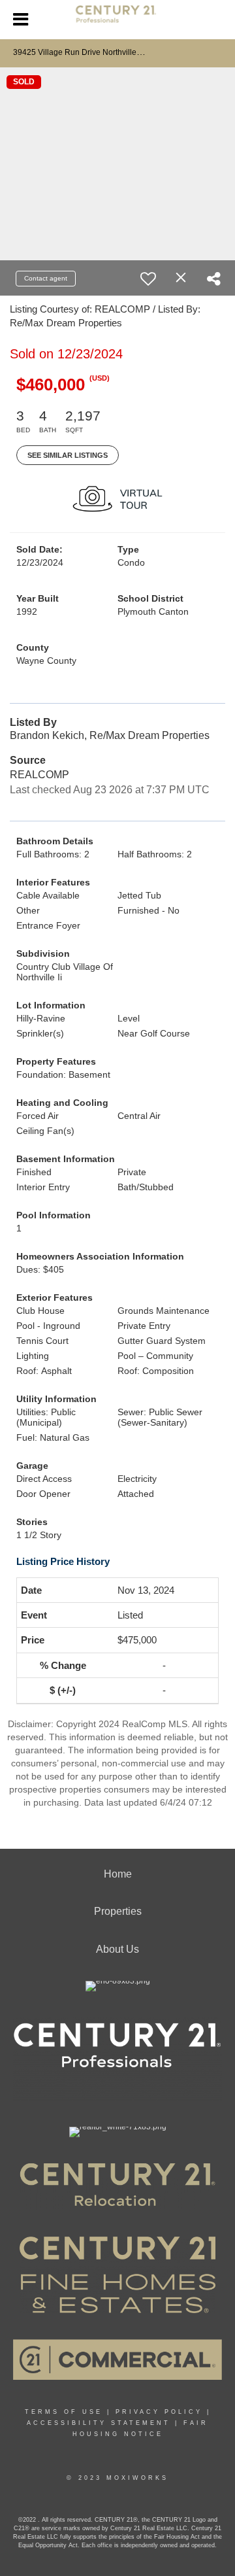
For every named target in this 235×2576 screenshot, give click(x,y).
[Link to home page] (118, 20)
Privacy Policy (159, 2412)
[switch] (148, 279)
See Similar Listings (68, 455)
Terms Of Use (64, 2412)
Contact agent (46, 278)
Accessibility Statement (99, 2423)
